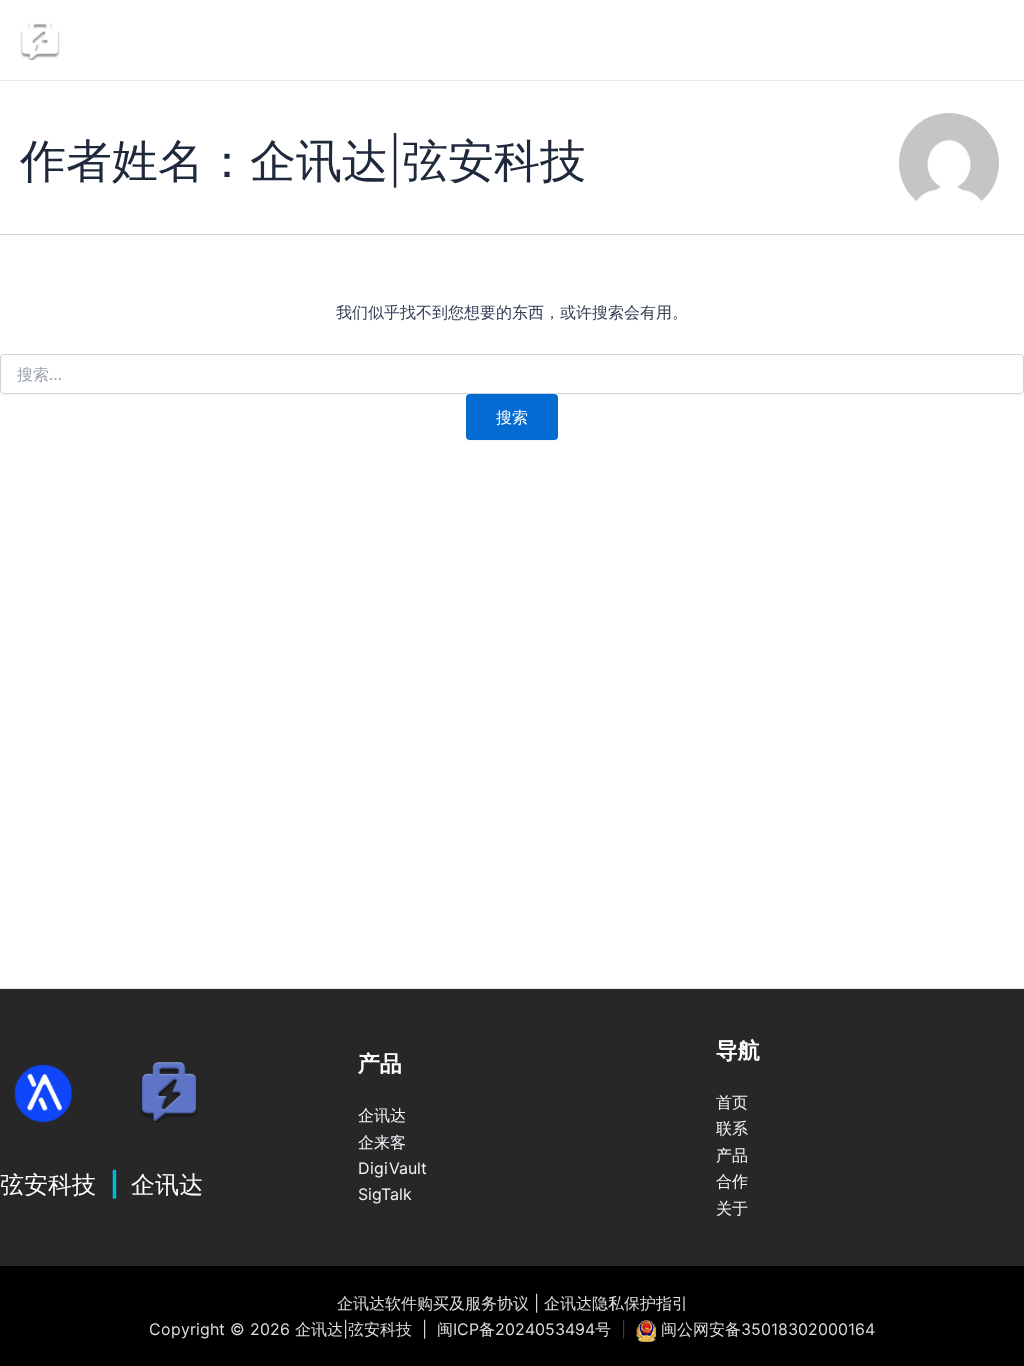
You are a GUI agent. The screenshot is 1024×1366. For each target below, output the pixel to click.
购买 (704, 40)
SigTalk (385, 1194)
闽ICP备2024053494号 (524, 1329)
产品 (732, 1155)
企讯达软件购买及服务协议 (433, 1303)
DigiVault (392, 1168)
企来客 (382, 1142)
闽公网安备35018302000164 (768, 1329)
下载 (954, 40)
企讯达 (491, 40)
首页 (732, 1102)
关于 (732, 1208)
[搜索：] (512, 374)
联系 (604, 40)
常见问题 (829, 40)
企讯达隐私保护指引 (616, 1303)
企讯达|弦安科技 (186, 40)
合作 (732, 1181)
